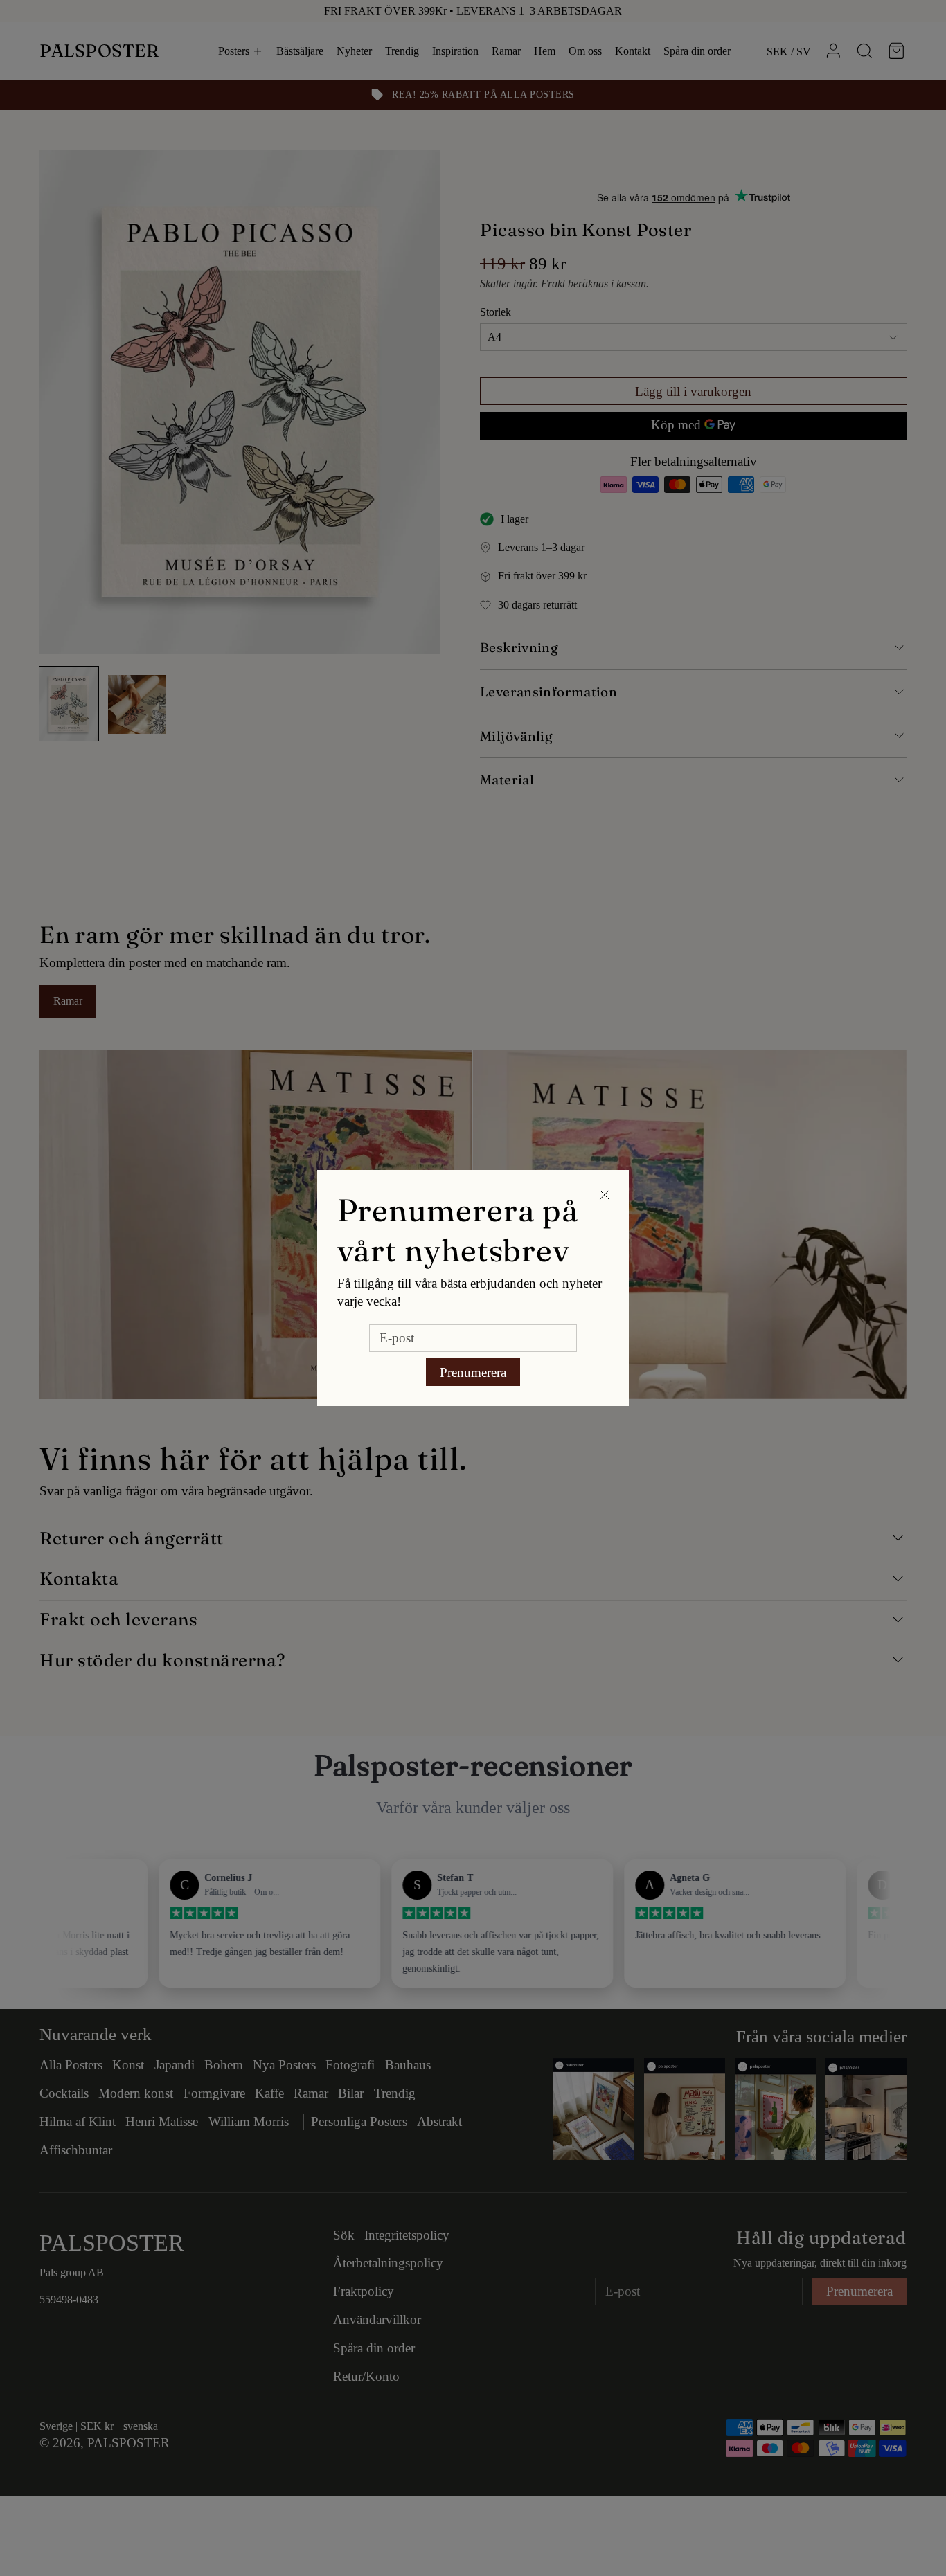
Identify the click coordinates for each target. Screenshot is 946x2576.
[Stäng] (604, 1195)
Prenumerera (473, 1372)
